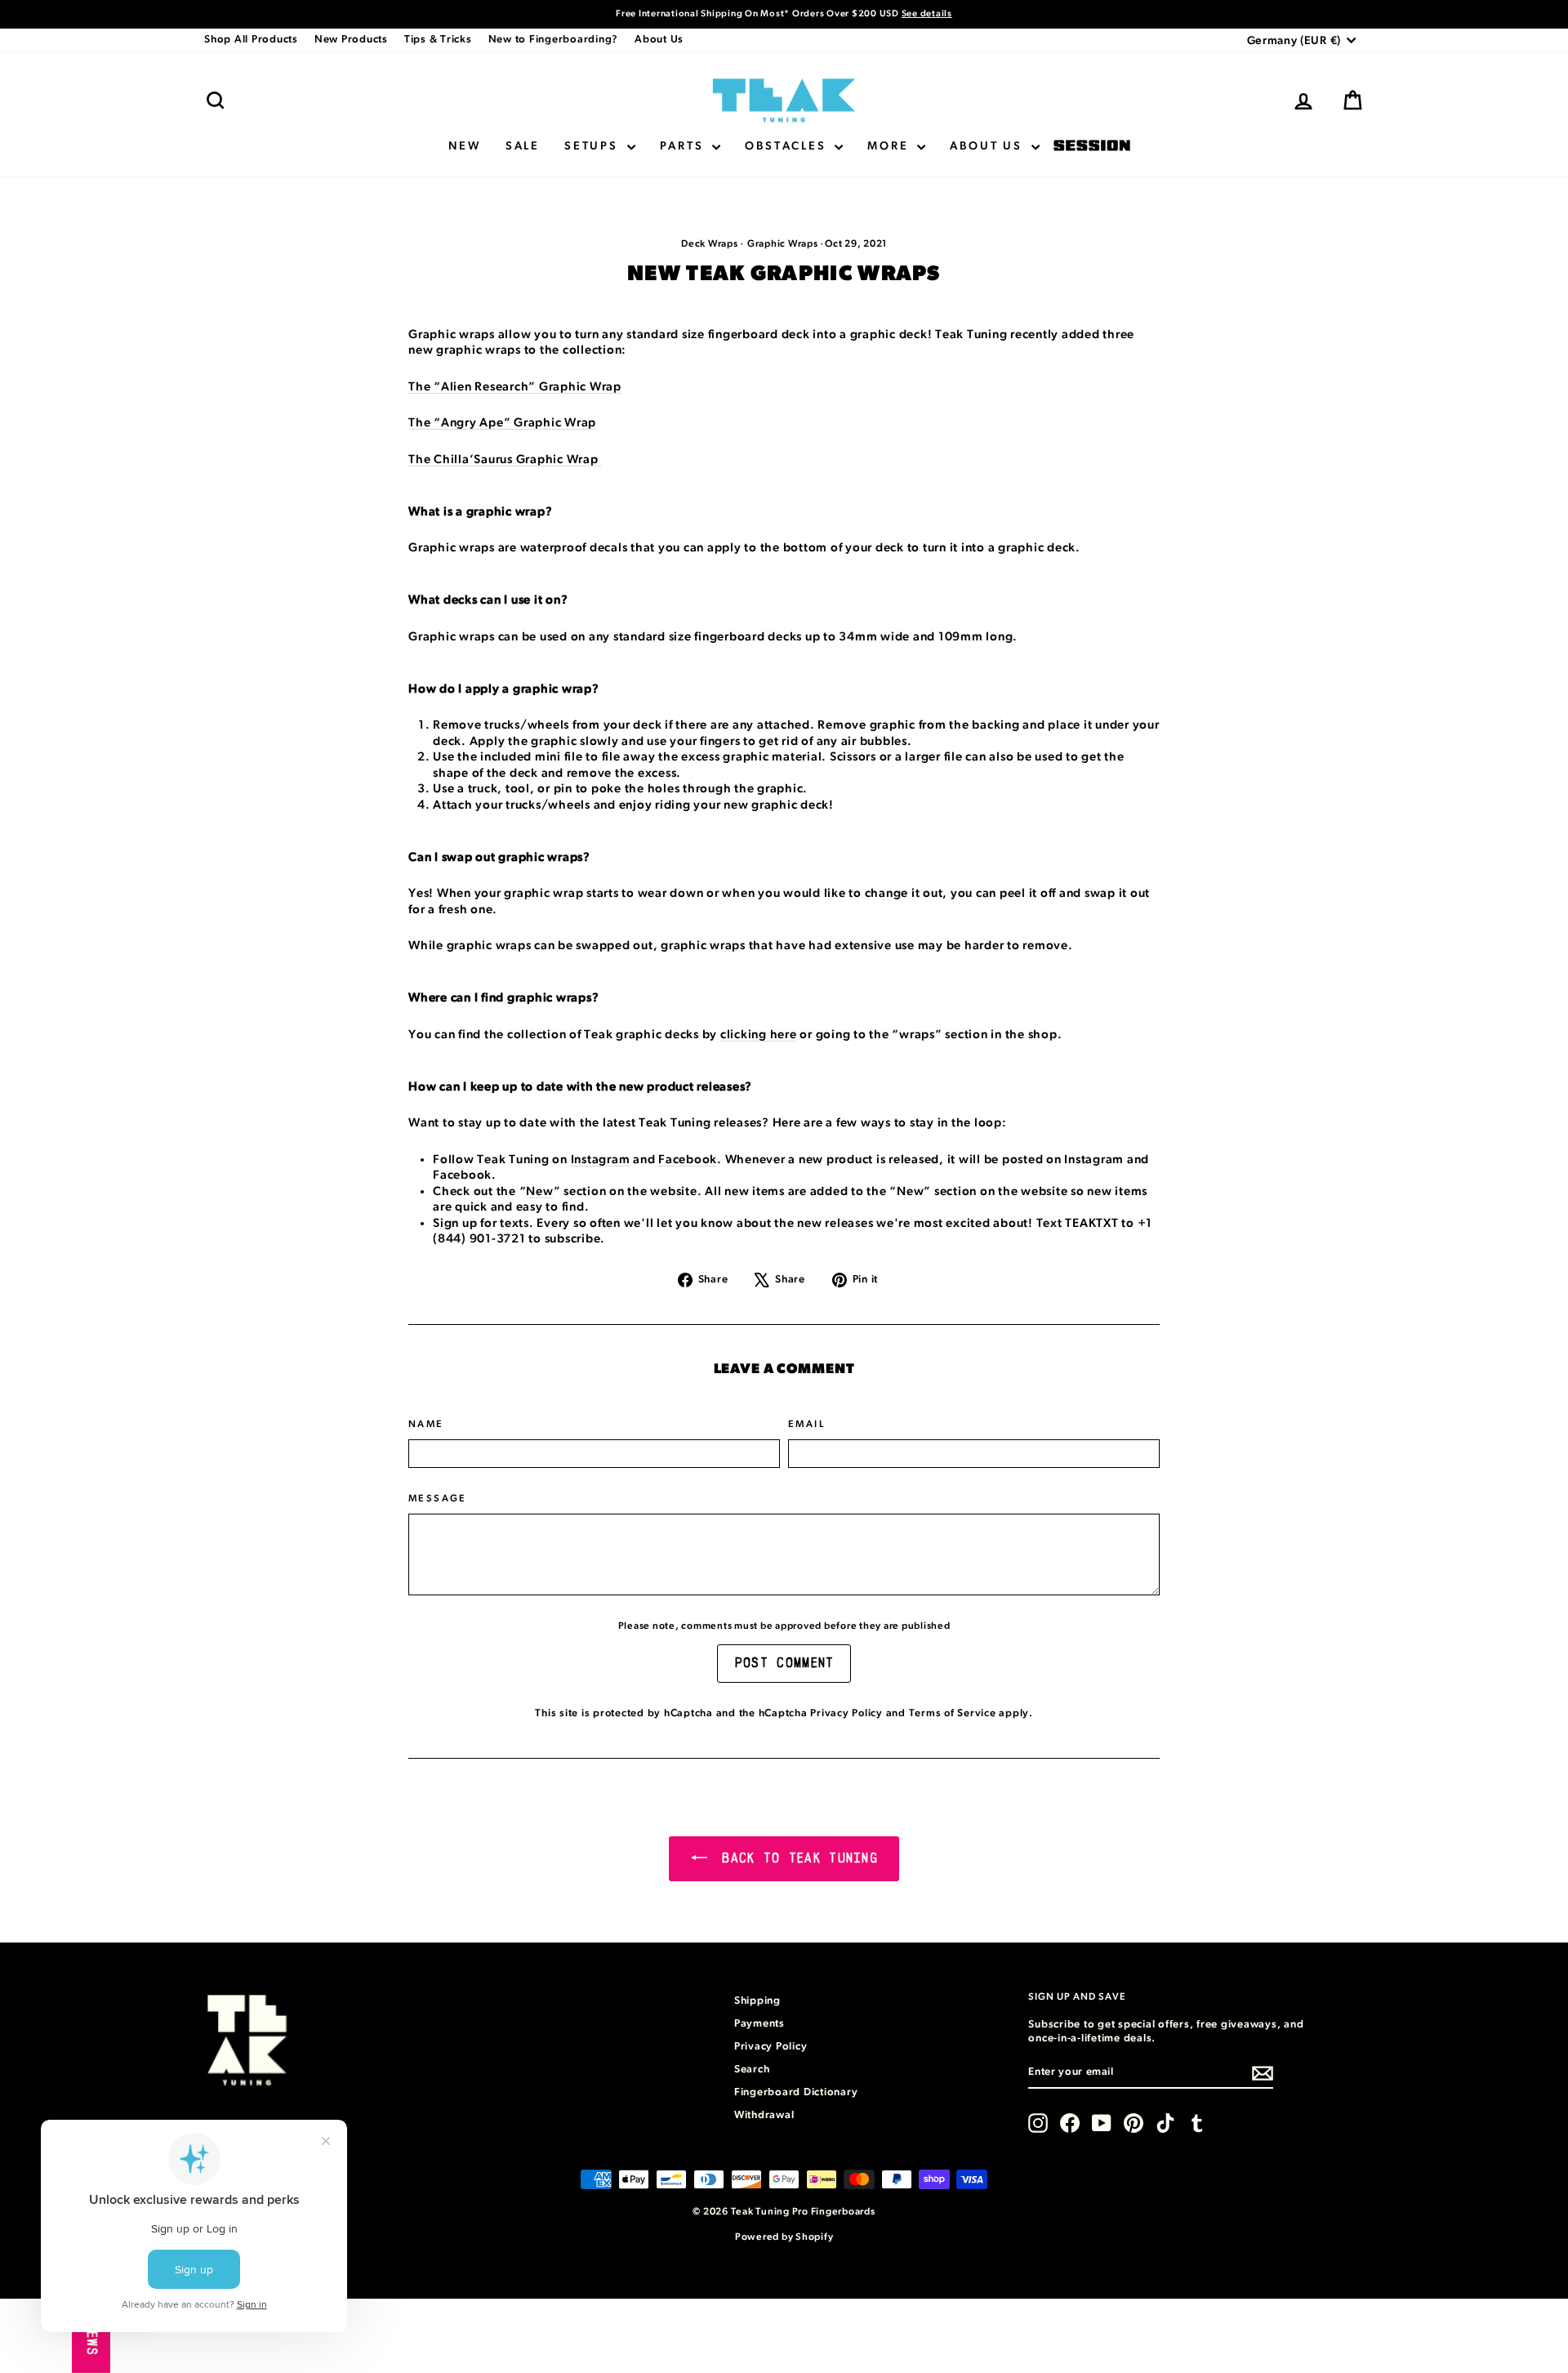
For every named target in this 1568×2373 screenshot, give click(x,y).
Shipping (757, 2001)
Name (426, 1424)
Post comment (785, 1663)
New (464, 146)
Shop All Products (251, 40)
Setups (594, 146)
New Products (351, 40)
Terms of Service (953, 1713)
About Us (659, 40)
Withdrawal (764, 2115)
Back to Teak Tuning (796, 1858)
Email (806, 1424)
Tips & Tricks (438, 40)
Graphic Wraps (783, 243)
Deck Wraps (710, 243)
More (890, 146)
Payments (759, 2024)
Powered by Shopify (784, 2237)
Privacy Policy (846, 1713)
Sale (523, 146)
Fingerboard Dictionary (796, 2092)
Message (438, 1498)
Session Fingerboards (1092, 147)
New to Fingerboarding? (554, 40)
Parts (684, 146)
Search (752, 2070)
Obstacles (788, 146)
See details (927, 13)
